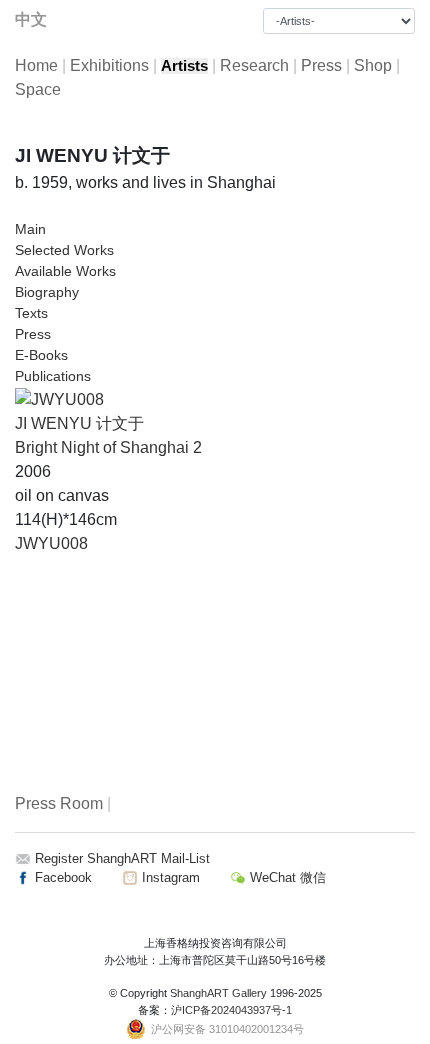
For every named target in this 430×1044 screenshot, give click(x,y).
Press (321, 65)
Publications (53, 376)
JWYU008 (51, 543)
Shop (373, 65)
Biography (47, 292)
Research (254, 65)
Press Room (59, 803)
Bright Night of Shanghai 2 (108, 447)
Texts (31, 313)
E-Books (41, 355)
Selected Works (64, 250)
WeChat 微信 (286, 877)
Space (38, 89)
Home (36, 65)
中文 (31, 19)
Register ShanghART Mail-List (122, 858)
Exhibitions (109, 65)
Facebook (61, 877)
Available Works (65, 271)
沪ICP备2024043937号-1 (231, 1010)
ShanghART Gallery (218, 993)
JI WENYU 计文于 (79, 423)
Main (30, 229)
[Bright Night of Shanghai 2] (59, 398)
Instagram (169, 877)
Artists (184, 66)
